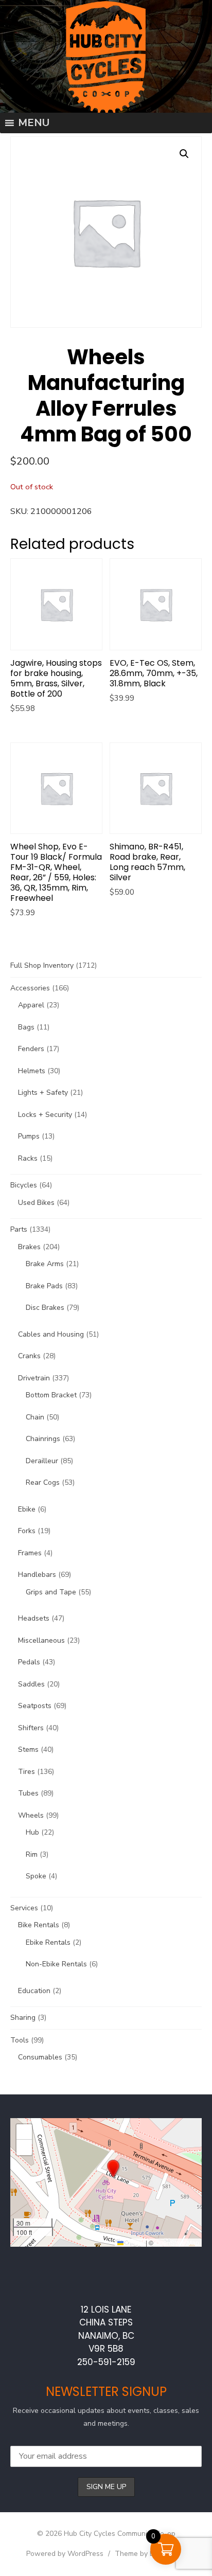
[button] (113, 2169)
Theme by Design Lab (151, 2554)
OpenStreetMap (177, 2242)
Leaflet (134, 2242)
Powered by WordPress (65, 2554)
